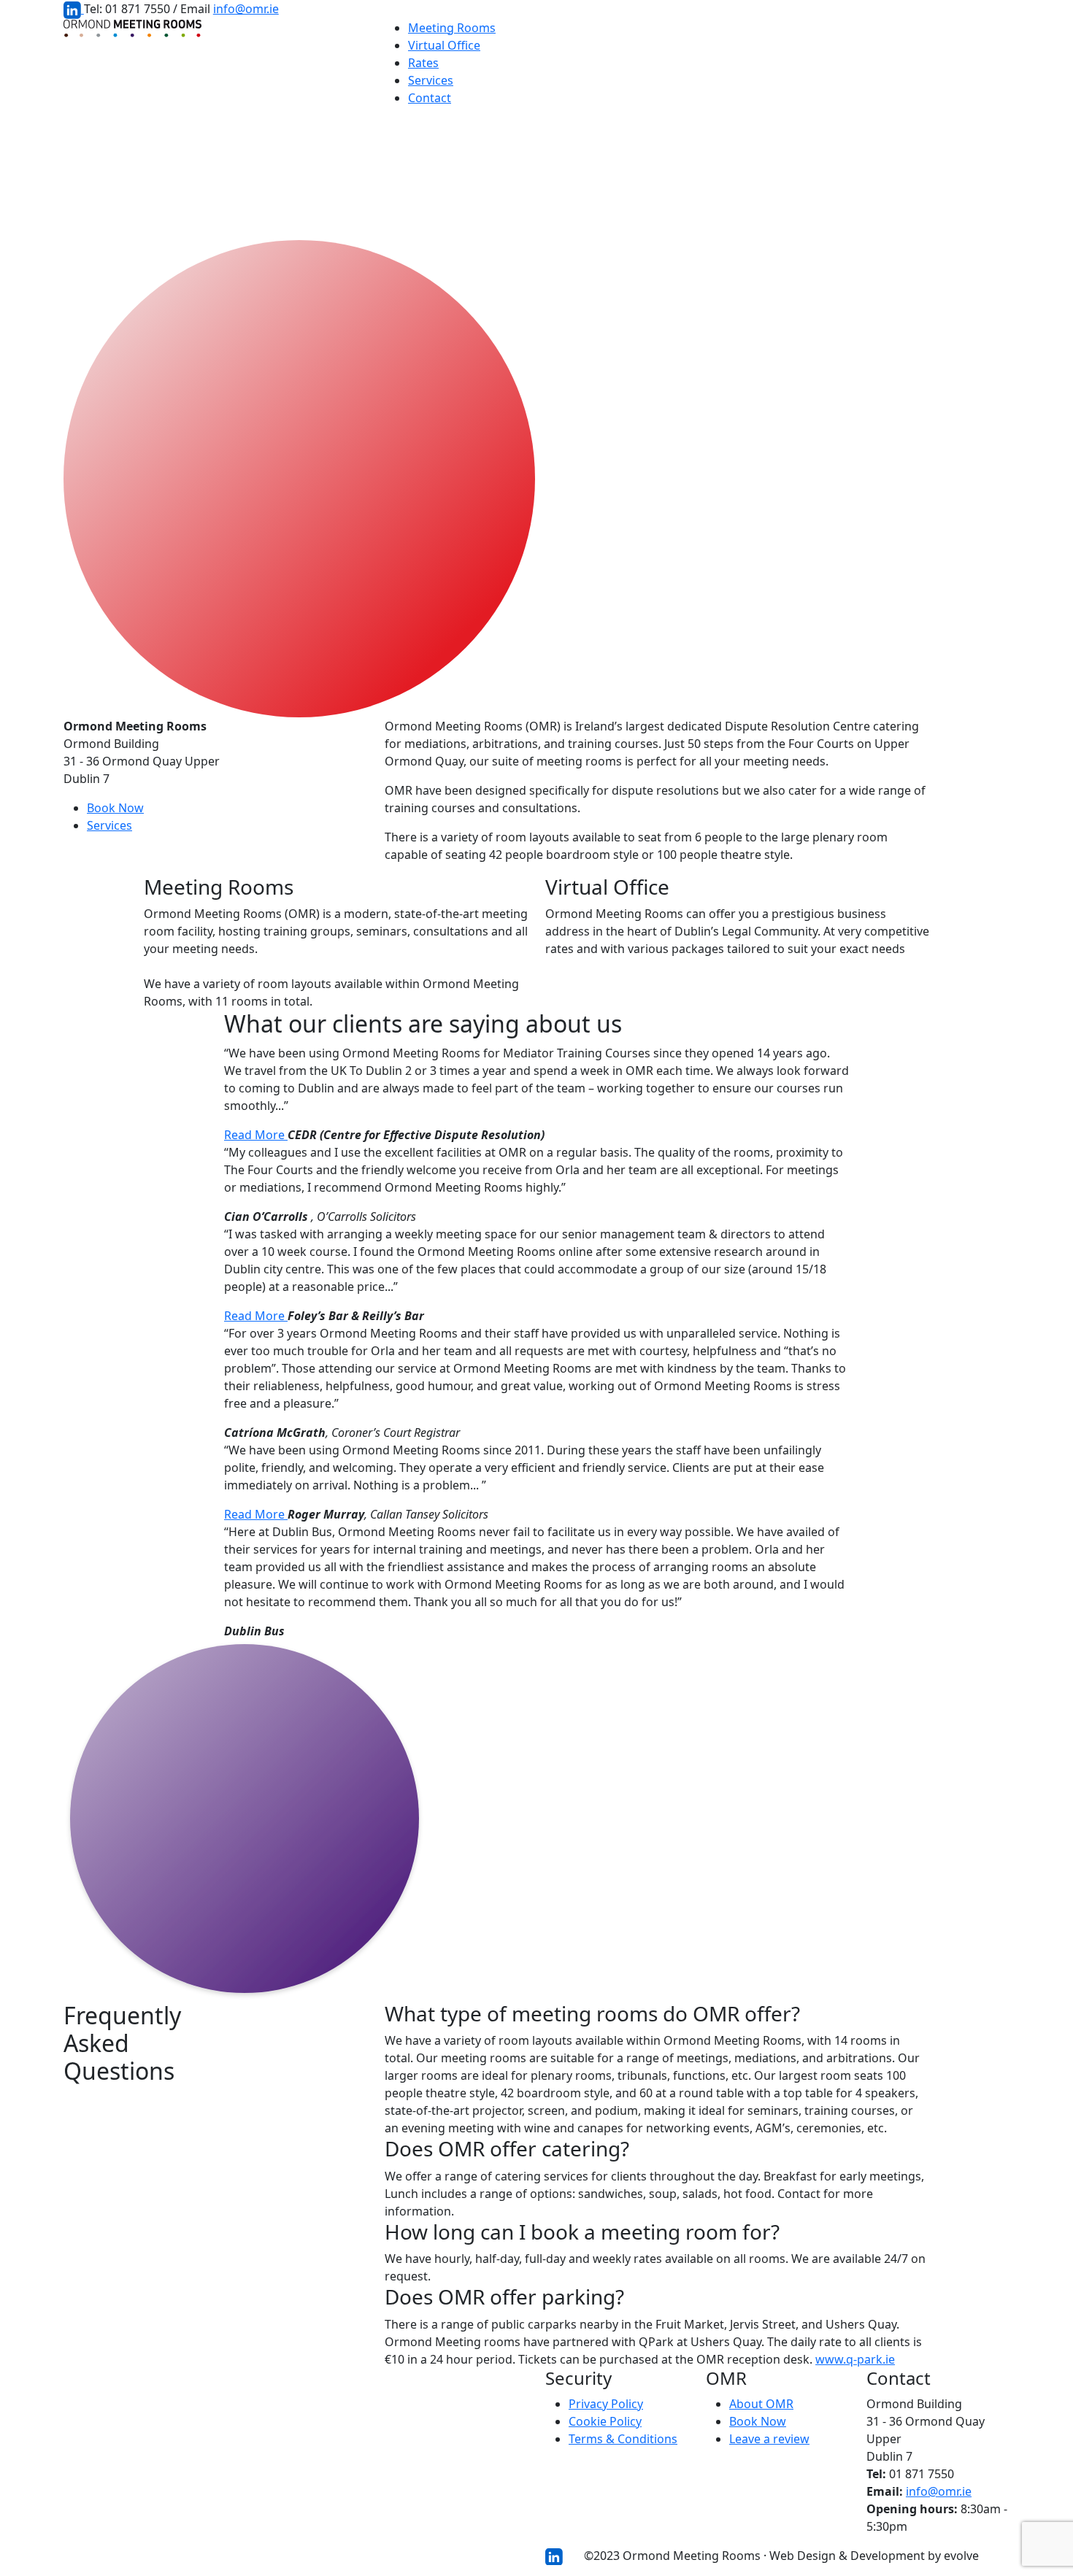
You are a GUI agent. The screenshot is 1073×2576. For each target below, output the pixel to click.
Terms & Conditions (623, 2439)
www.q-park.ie (855, 2359)
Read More (256, 1135)
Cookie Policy (605, 2421)
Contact (430, 98)
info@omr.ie (246, 9)
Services (431, 80)
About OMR (761, 2404)
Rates (423, 63)
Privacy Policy (606, 2404)
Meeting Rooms (452, 28)
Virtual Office (444, 45)
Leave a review (769, 2439)
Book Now (115, 808)
